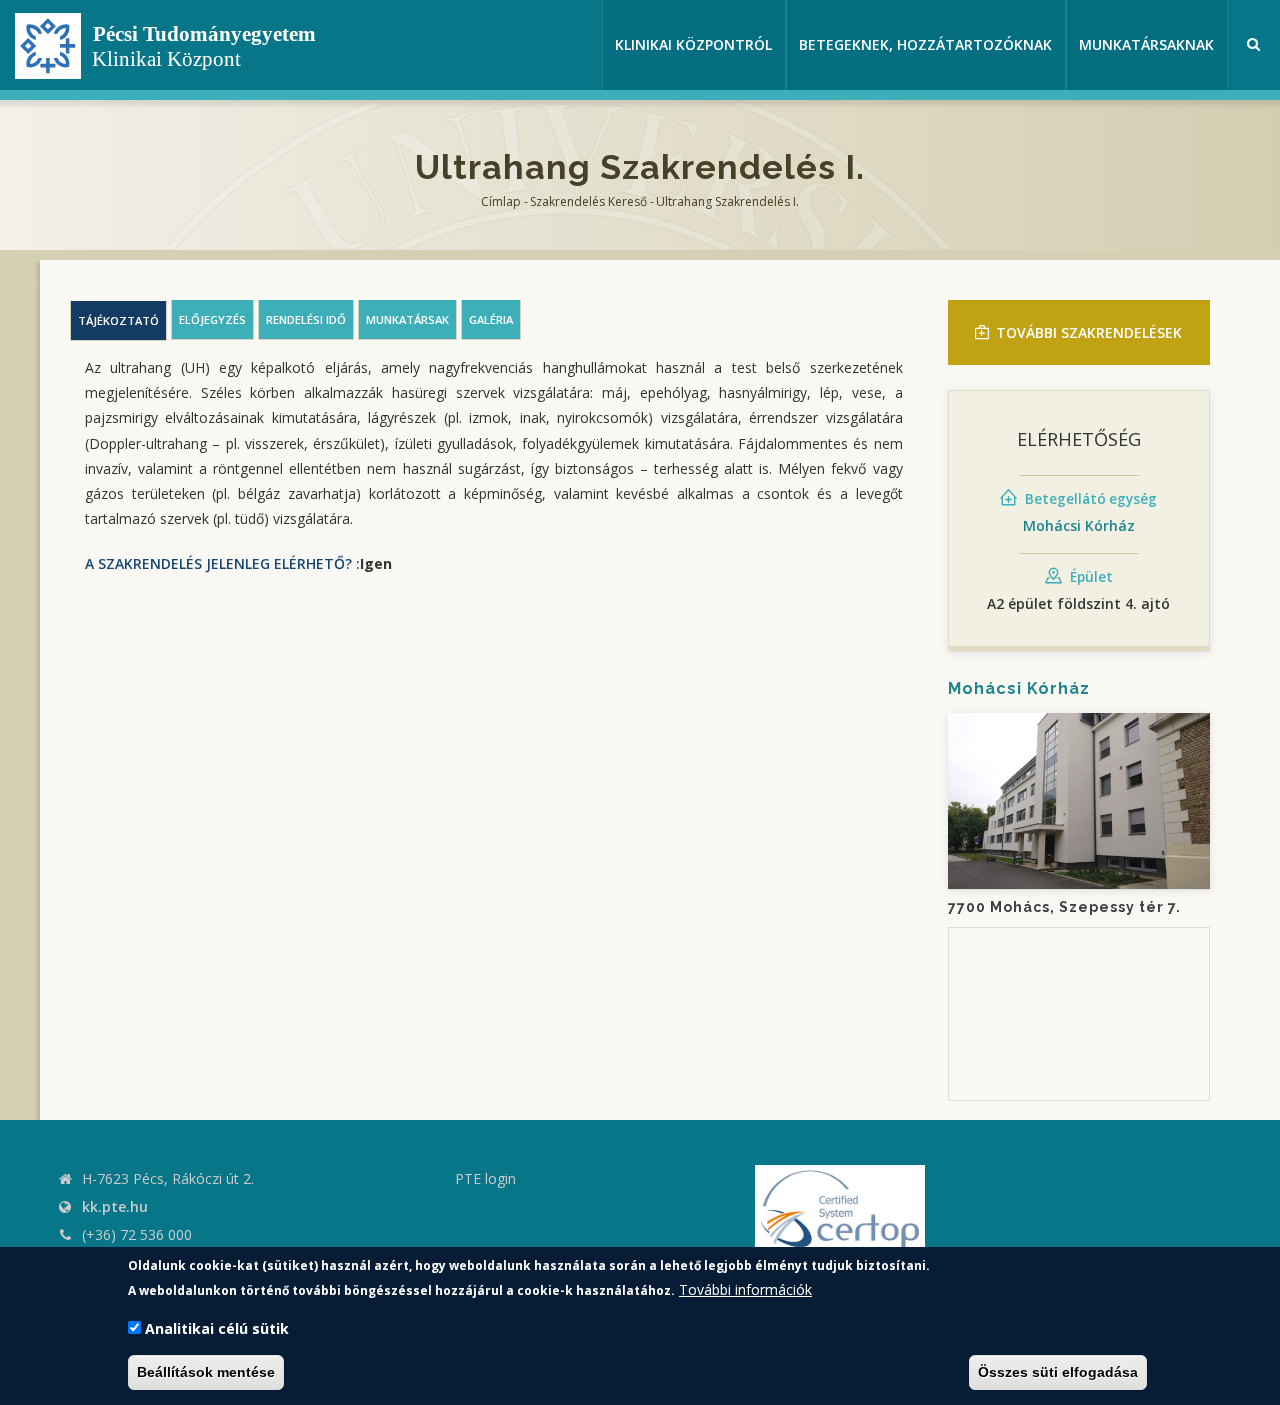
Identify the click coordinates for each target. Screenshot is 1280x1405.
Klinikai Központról (693, 44)
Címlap (501, 201)
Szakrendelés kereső (588, 201)
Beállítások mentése (206, 1373)
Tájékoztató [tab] (118, 320)
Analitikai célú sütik (217, 1329)
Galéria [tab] (491, 319)
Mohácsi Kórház (1079, 525)
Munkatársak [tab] (407, 319)
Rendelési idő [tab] (306, 319)
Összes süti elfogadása (1058, 1373)
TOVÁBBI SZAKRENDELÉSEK (1089, 332)
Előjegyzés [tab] (212, 319)
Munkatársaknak (1146, 44)
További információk (745, 1289)
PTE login (485, 1178)
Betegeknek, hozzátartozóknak (925, 44)
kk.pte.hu (115, 1206)
